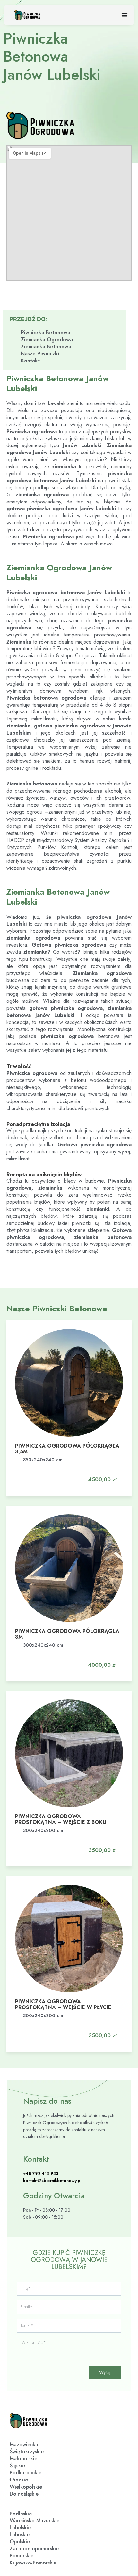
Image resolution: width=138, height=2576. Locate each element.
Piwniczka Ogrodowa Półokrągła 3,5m (67, 1449)
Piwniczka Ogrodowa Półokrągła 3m (67, 1634)
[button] (99, 1473)
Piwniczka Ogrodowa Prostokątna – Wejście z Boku (61, 1819)
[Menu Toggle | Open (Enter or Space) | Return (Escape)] (125, 15)
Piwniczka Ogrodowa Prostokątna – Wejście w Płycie (63, 2004)
